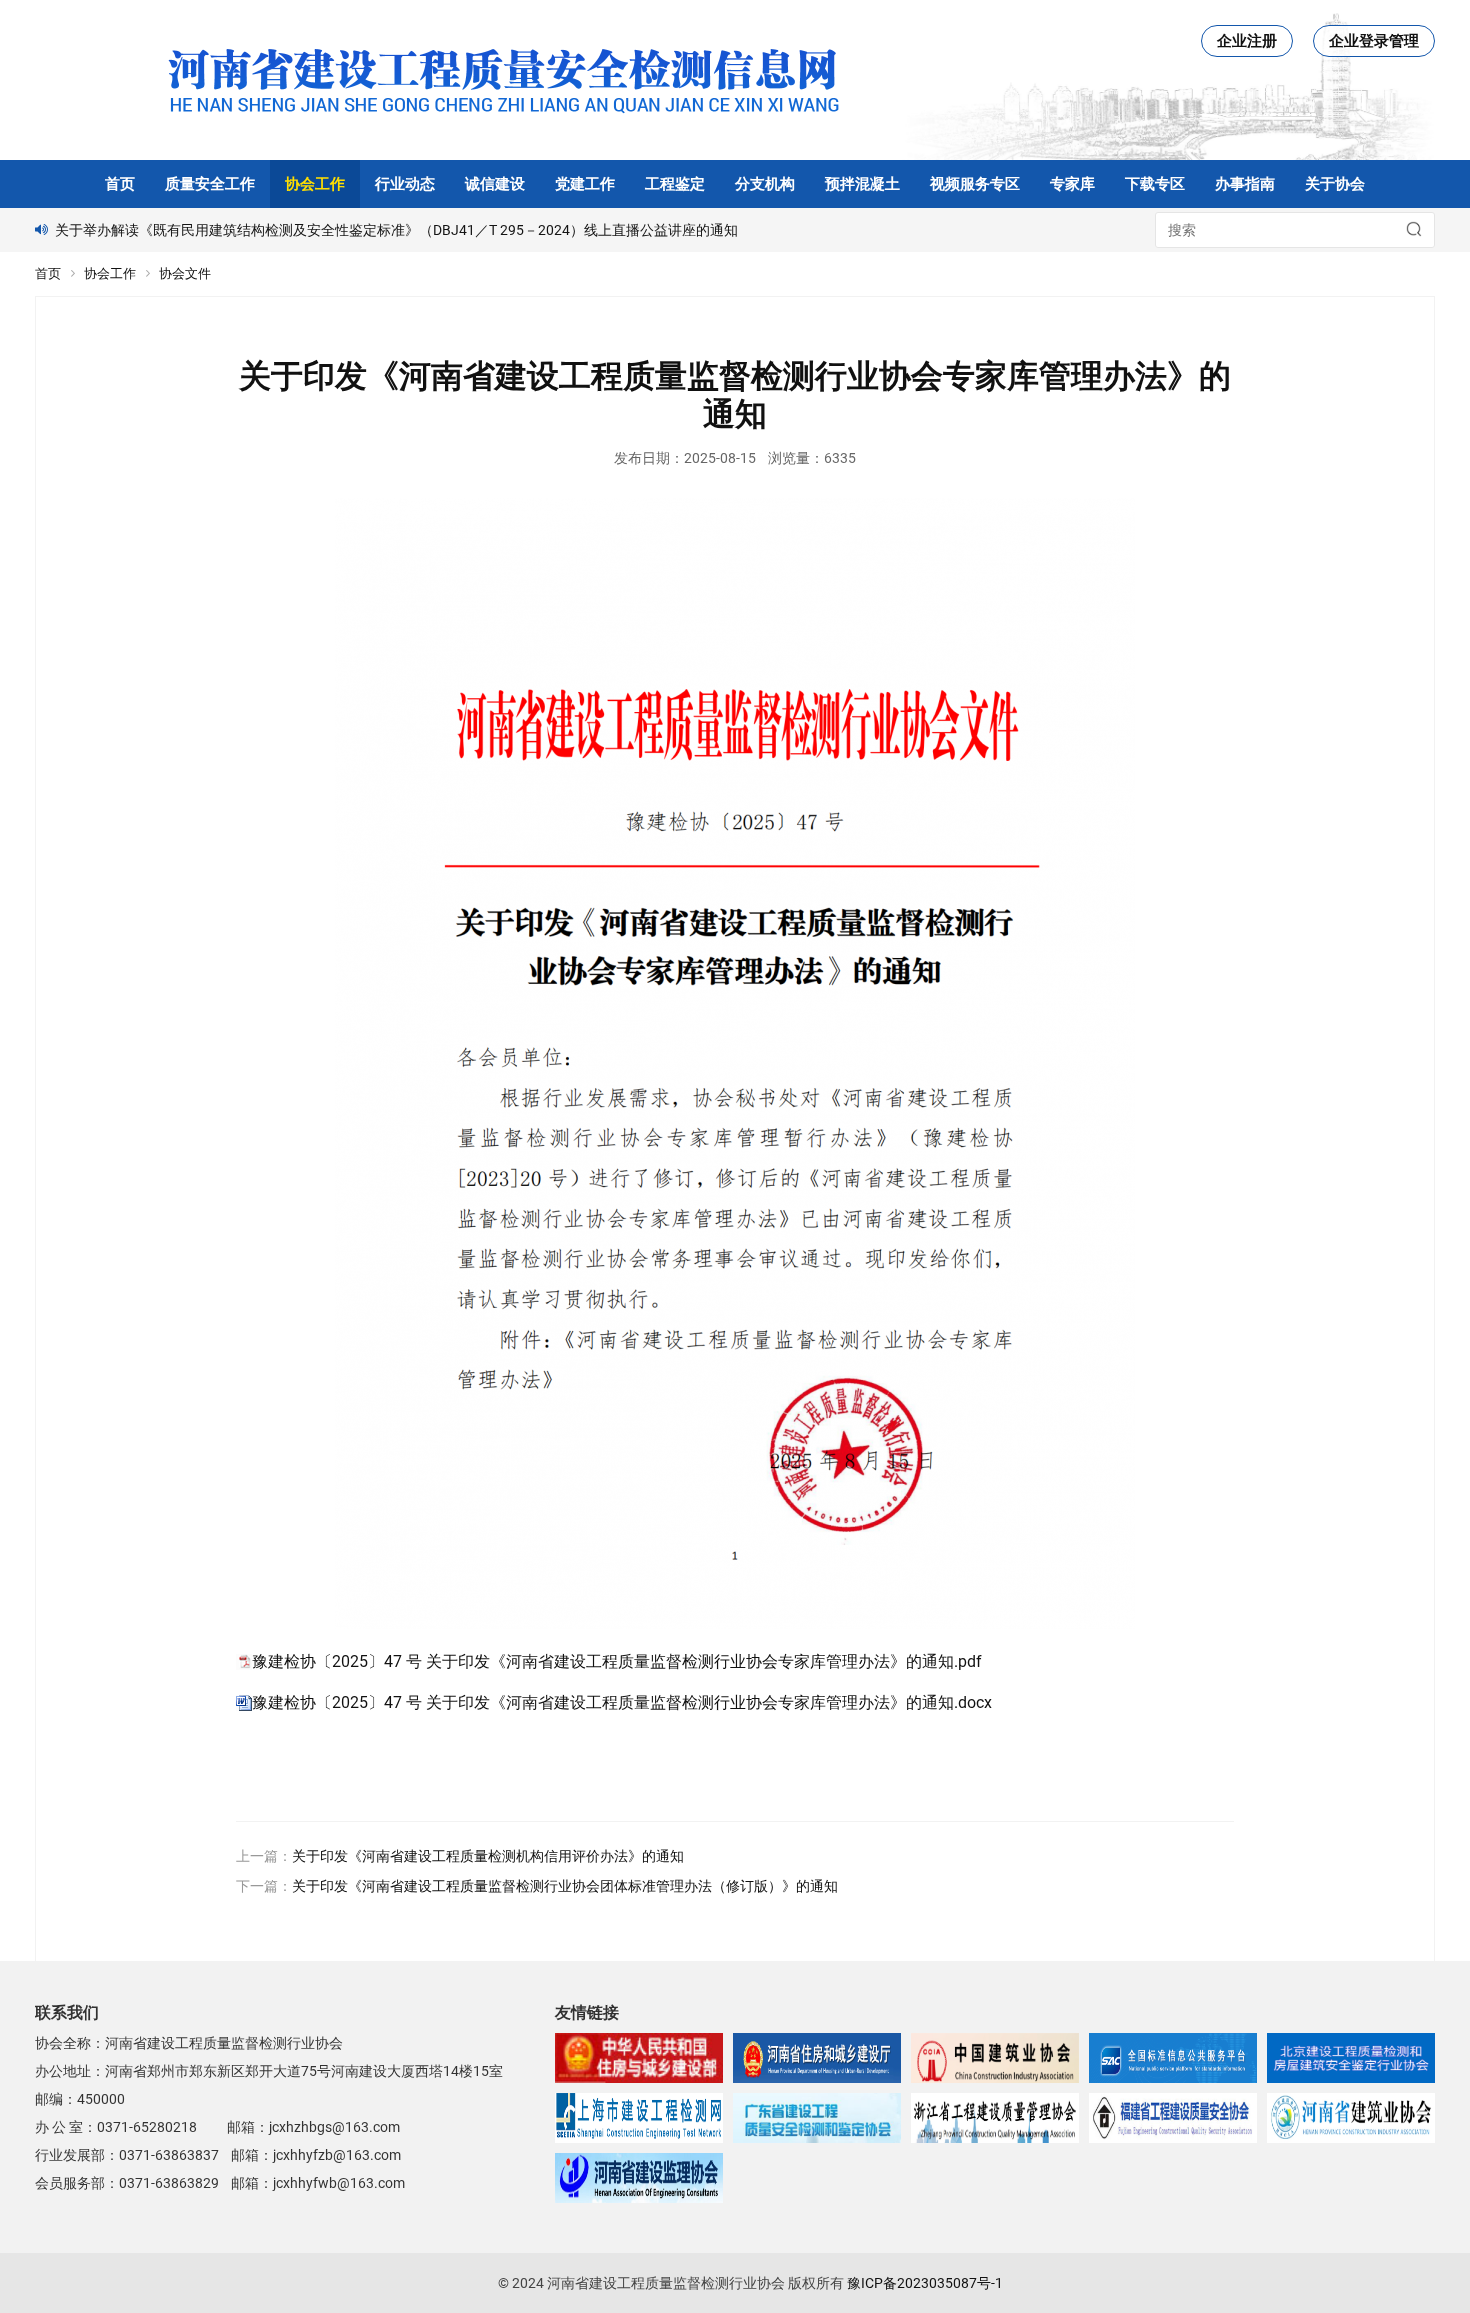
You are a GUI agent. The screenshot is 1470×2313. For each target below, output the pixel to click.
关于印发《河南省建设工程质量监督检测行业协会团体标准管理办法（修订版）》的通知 (565, 1886)
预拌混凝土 (862, 184)
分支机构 (765, 184)
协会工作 (315, 184)
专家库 (1072, 184)
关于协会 (1335, 184)
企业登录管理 (1374, 41)
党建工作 (585, 184)
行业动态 (405, 184)
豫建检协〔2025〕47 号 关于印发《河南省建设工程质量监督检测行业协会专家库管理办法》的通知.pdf (617, 1661)
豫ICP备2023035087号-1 (925, 2283)
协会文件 (185, 273)
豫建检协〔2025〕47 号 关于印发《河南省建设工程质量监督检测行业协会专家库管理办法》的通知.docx (622, 1702)
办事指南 (1245, 184)
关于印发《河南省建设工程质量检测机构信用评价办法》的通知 (488, 1856)
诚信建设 (495, 184)
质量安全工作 (210, 184)
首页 (120, 184)
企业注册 (1247, 41)
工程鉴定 (675, 184)
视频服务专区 (975, 184)
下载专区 (1155, 184)
